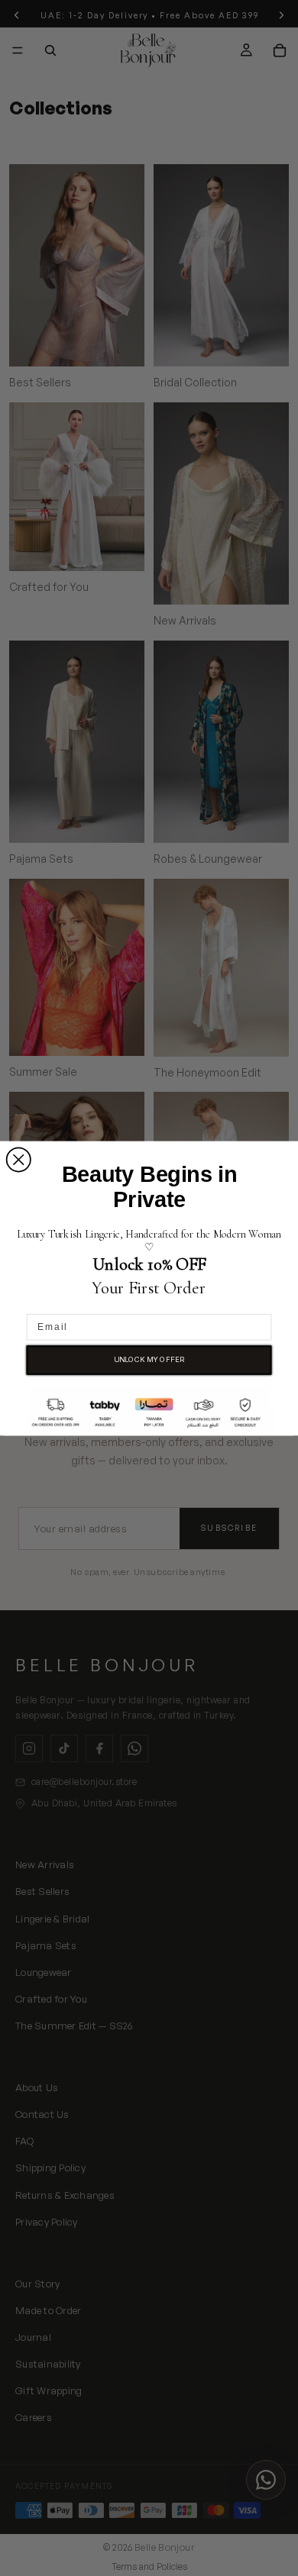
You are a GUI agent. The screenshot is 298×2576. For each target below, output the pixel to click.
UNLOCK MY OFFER (149, 1359)
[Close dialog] (19, 1159)
